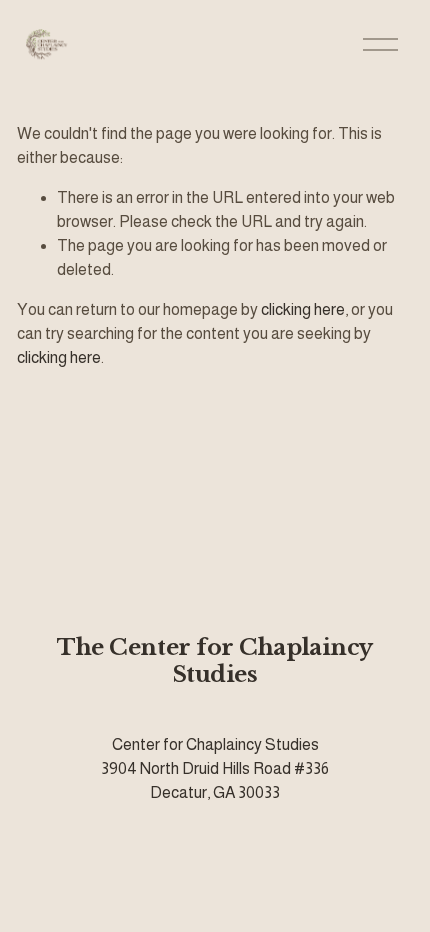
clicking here (303, 309)
